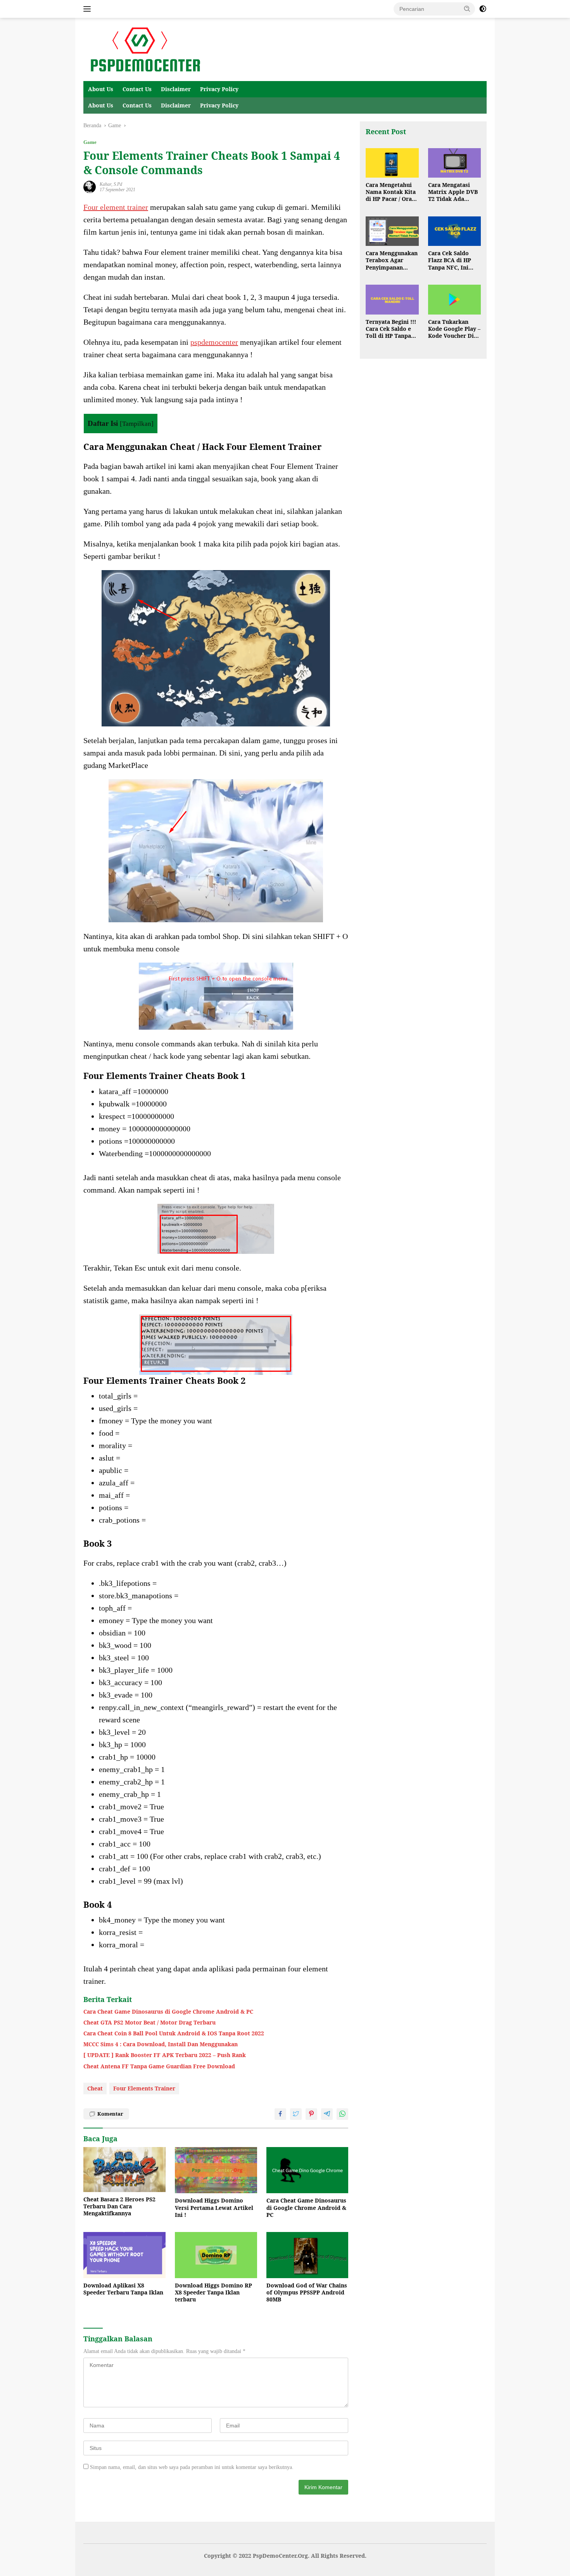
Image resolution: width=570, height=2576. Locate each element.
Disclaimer (176, 89)
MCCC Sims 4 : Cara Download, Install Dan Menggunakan (161, 2044)
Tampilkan (137, 424)
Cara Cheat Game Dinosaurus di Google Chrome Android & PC (168, 2012)
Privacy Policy (219, 89)
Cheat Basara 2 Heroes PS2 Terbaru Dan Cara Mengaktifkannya (119, 2206)
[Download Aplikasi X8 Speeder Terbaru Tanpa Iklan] (124, 2255)
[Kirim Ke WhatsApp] (342, 2114)
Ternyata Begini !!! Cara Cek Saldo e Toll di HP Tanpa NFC (391, 329)
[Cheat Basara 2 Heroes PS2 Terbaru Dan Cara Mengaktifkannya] (124, 2170)
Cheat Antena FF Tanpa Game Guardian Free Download (159, 2066)
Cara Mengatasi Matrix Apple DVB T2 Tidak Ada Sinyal (453, 192)
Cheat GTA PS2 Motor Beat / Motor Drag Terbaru (149, 2023)
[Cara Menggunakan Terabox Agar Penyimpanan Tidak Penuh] (392, 231)
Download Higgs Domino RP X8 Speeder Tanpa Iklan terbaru (213, 2292)
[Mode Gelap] (483, 9)
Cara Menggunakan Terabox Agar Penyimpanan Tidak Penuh (392, 261)
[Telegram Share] (327, 2114)
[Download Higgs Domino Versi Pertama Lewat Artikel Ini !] (216, 2170)
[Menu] (89, 9)
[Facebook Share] (280, 2114)
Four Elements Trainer (144, 2088)
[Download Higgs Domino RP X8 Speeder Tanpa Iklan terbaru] (216, 2255)
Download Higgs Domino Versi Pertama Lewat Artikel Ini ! (214, 2208)
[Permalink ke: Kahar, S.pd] (90, 186)
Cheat (95, 2088)
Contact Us (137, 89)
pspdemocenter (214, 342)
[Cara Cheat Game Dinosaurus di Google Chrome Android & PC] (307, 2170)
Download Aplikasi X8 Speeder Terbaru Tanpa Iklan (123, 2289)
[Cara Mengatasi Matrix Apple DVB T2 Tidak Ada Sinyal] (454, 163)
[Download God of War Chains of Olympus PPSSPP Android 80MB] (307, 2255)
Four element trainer (116, 207)
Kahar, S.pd (111, 184)
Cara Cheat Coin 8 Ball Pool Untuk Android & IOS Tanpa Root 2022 (174, 2033)
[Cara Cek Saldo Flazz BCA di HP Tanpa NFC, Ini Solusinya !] (454, 231)
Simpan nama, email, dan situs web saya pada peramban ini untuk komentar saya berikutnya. (192, 2467)
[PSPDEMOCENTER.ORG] (144, 49)
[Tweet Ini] (296, 2114)
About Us (101, 89)
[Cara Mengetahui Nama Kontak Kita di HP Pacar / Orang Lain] (392, 163)
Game (90, 142)
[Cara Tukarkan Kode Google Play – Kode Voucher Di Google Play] (454, 300)
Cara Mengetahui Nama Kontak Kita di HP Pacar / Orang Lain (392, 192)
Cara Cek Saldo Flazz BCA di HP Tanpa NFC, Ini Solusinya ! (450, 261)
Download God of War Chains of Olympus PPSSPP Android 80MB (307, 2292)
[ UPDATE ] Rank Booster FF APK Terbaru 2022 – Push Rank (165, 2055)
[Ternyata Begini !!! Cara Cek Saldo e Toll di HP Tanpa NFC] (392, 300)
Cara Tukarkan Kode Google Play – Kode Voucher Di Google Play (454, 329)
